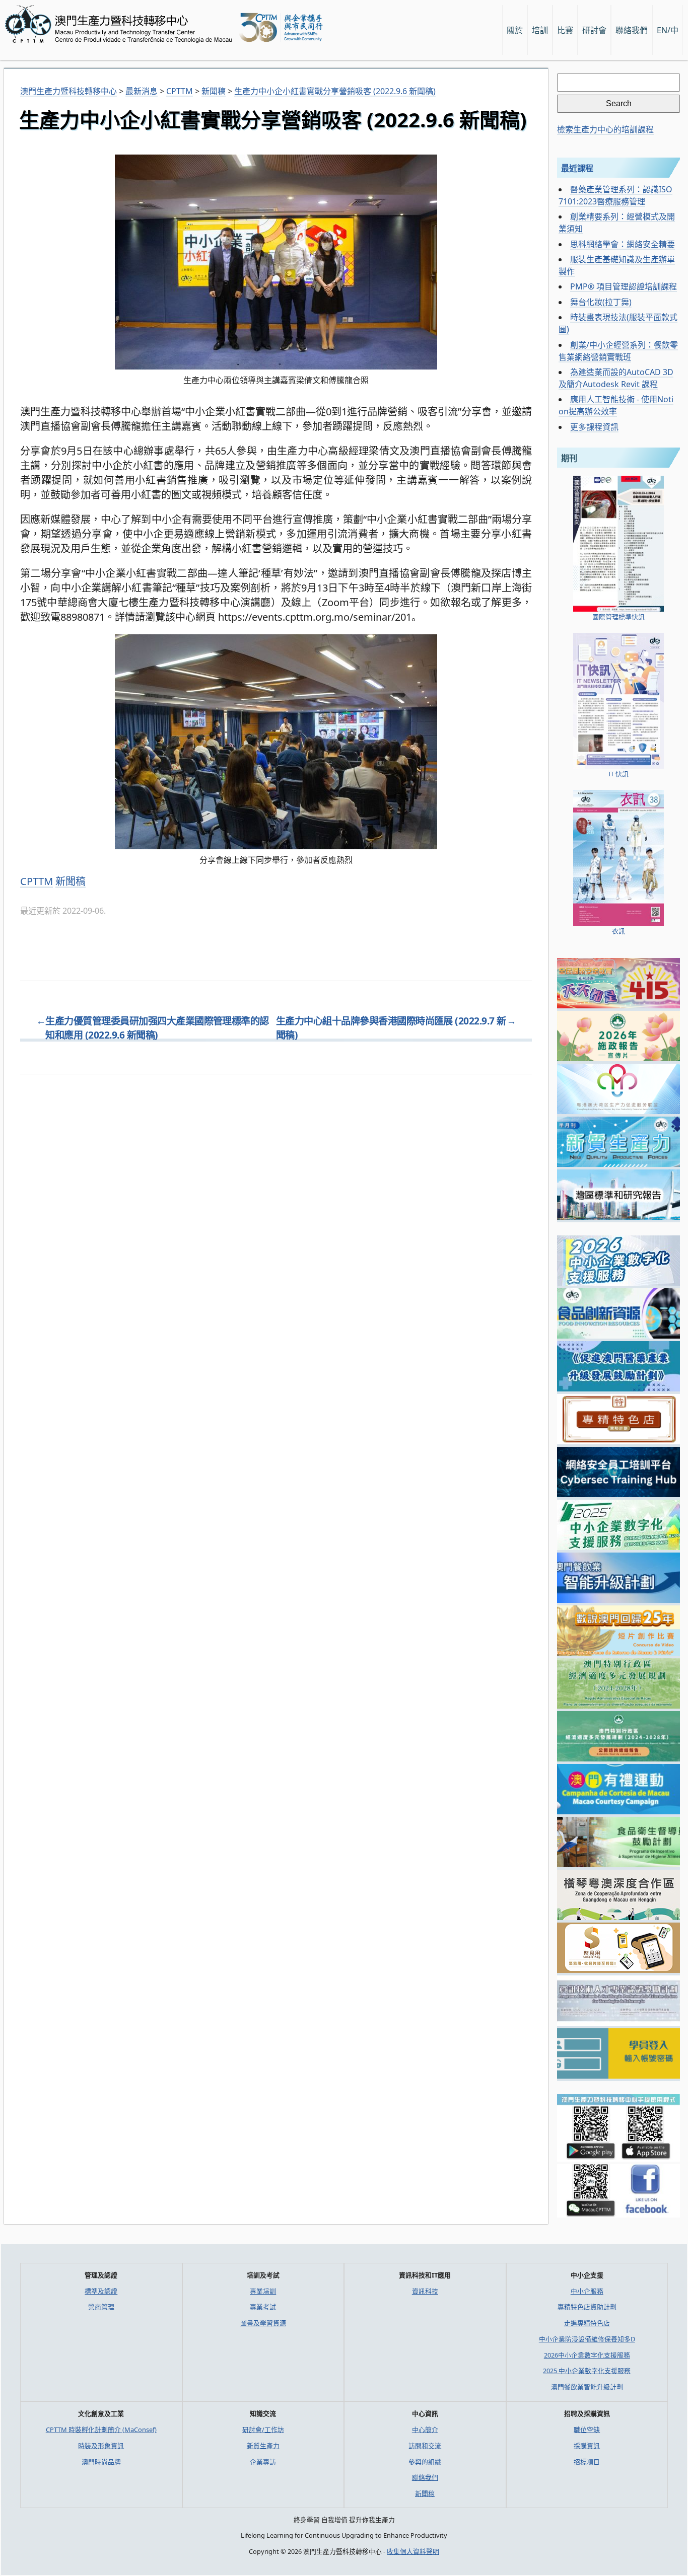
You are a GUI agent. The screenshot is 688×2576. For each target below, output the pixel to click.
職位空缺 (587, 2430)
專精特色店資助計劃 (587, 2307)
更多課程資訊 (594, 427)
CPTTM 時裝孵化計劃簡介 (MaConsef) (101, 2430)
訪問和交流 (425, 2446)
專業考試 (263, 2307)
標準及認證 (101, 2291)
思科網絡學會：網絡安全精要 (623, 244)
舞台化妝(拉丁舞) (601, 302)
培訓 (540, 30)
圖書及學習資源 (263, 2323)
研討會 (594, 30)
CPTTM (37, 881)
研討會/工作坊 (263, 2430)
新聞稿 (71, 881)
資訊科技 (425, 2291)
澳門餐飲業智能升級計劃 (587, 2387)
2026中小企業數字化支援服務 (587, 2355)
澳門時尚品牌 (101, 2462)
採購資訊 (587, 2446)
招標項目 (587, 2462)
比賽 (565, 30)
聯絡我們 (425, 2477)
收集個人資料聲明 (413, 2551)
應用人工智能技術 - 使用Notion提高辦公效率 (616, 405)
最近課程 (577, 168)
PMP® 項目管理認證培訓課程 (624, 286)
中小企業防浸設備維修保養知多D (587, 2339)
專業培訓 (263, 2291)
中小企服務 (587, 2291)
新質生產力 (263, 2446)
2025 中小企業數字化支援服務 (587, 2371)
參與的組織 (425, 2462)
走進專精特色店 (587, 2323)
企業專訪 (263, 2462)
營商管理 (101, 2307)
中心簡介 (425, 2430)
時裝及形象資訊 (101, 2446)
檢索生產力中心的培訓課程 (605, 129)
